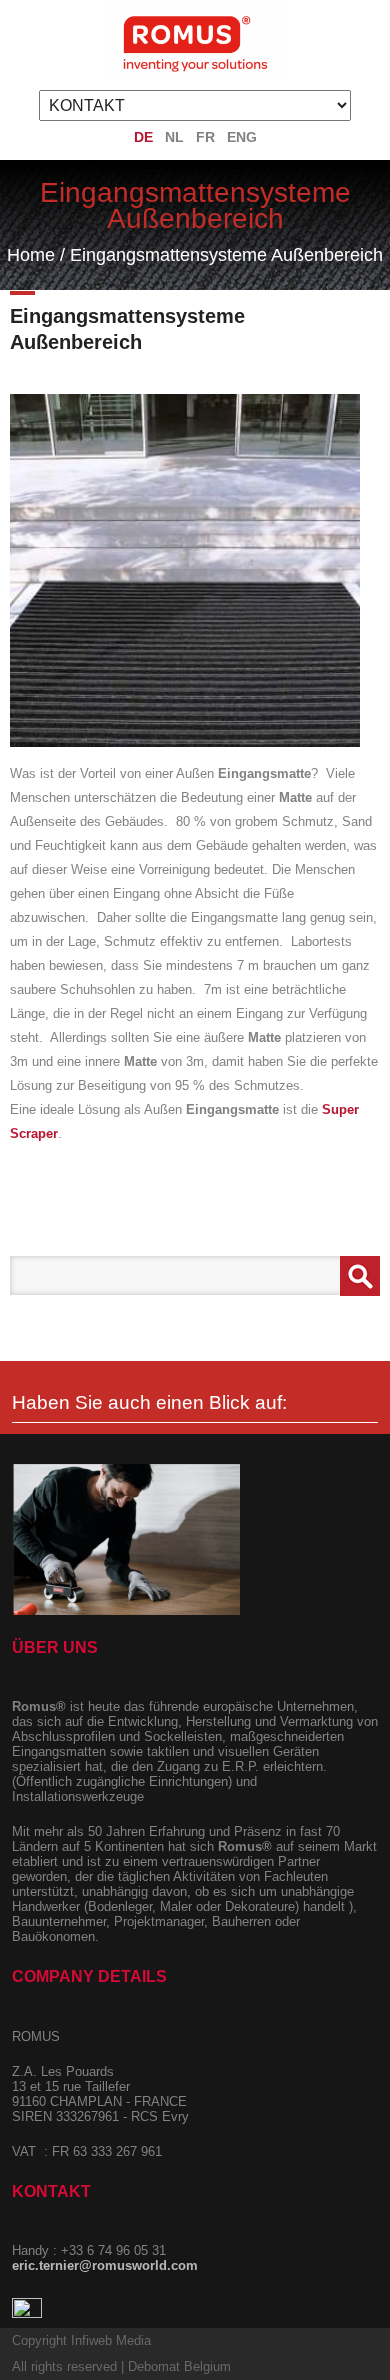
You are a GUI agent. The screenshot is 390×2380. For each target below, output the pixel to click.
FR (205, 137)
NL (174, 137)
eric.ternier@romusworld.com (105, 2265)
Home (31, 255)
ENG (242, 137)
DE (143, 137)
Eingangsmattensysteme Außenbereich (226, 255)
